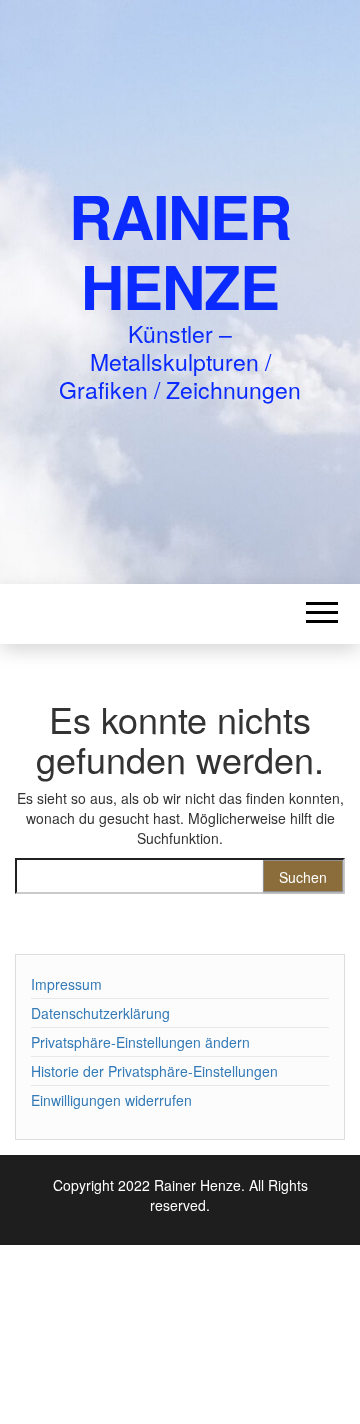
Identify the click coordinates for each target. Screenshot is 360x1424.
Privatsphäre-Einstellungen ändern (140, 1042)
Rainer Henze (180, 250)
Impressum (66, 984)
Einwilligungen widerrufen (111, 1100)
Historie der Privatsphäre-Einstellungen (154, 1071)
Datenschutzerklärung (100, 1013)
